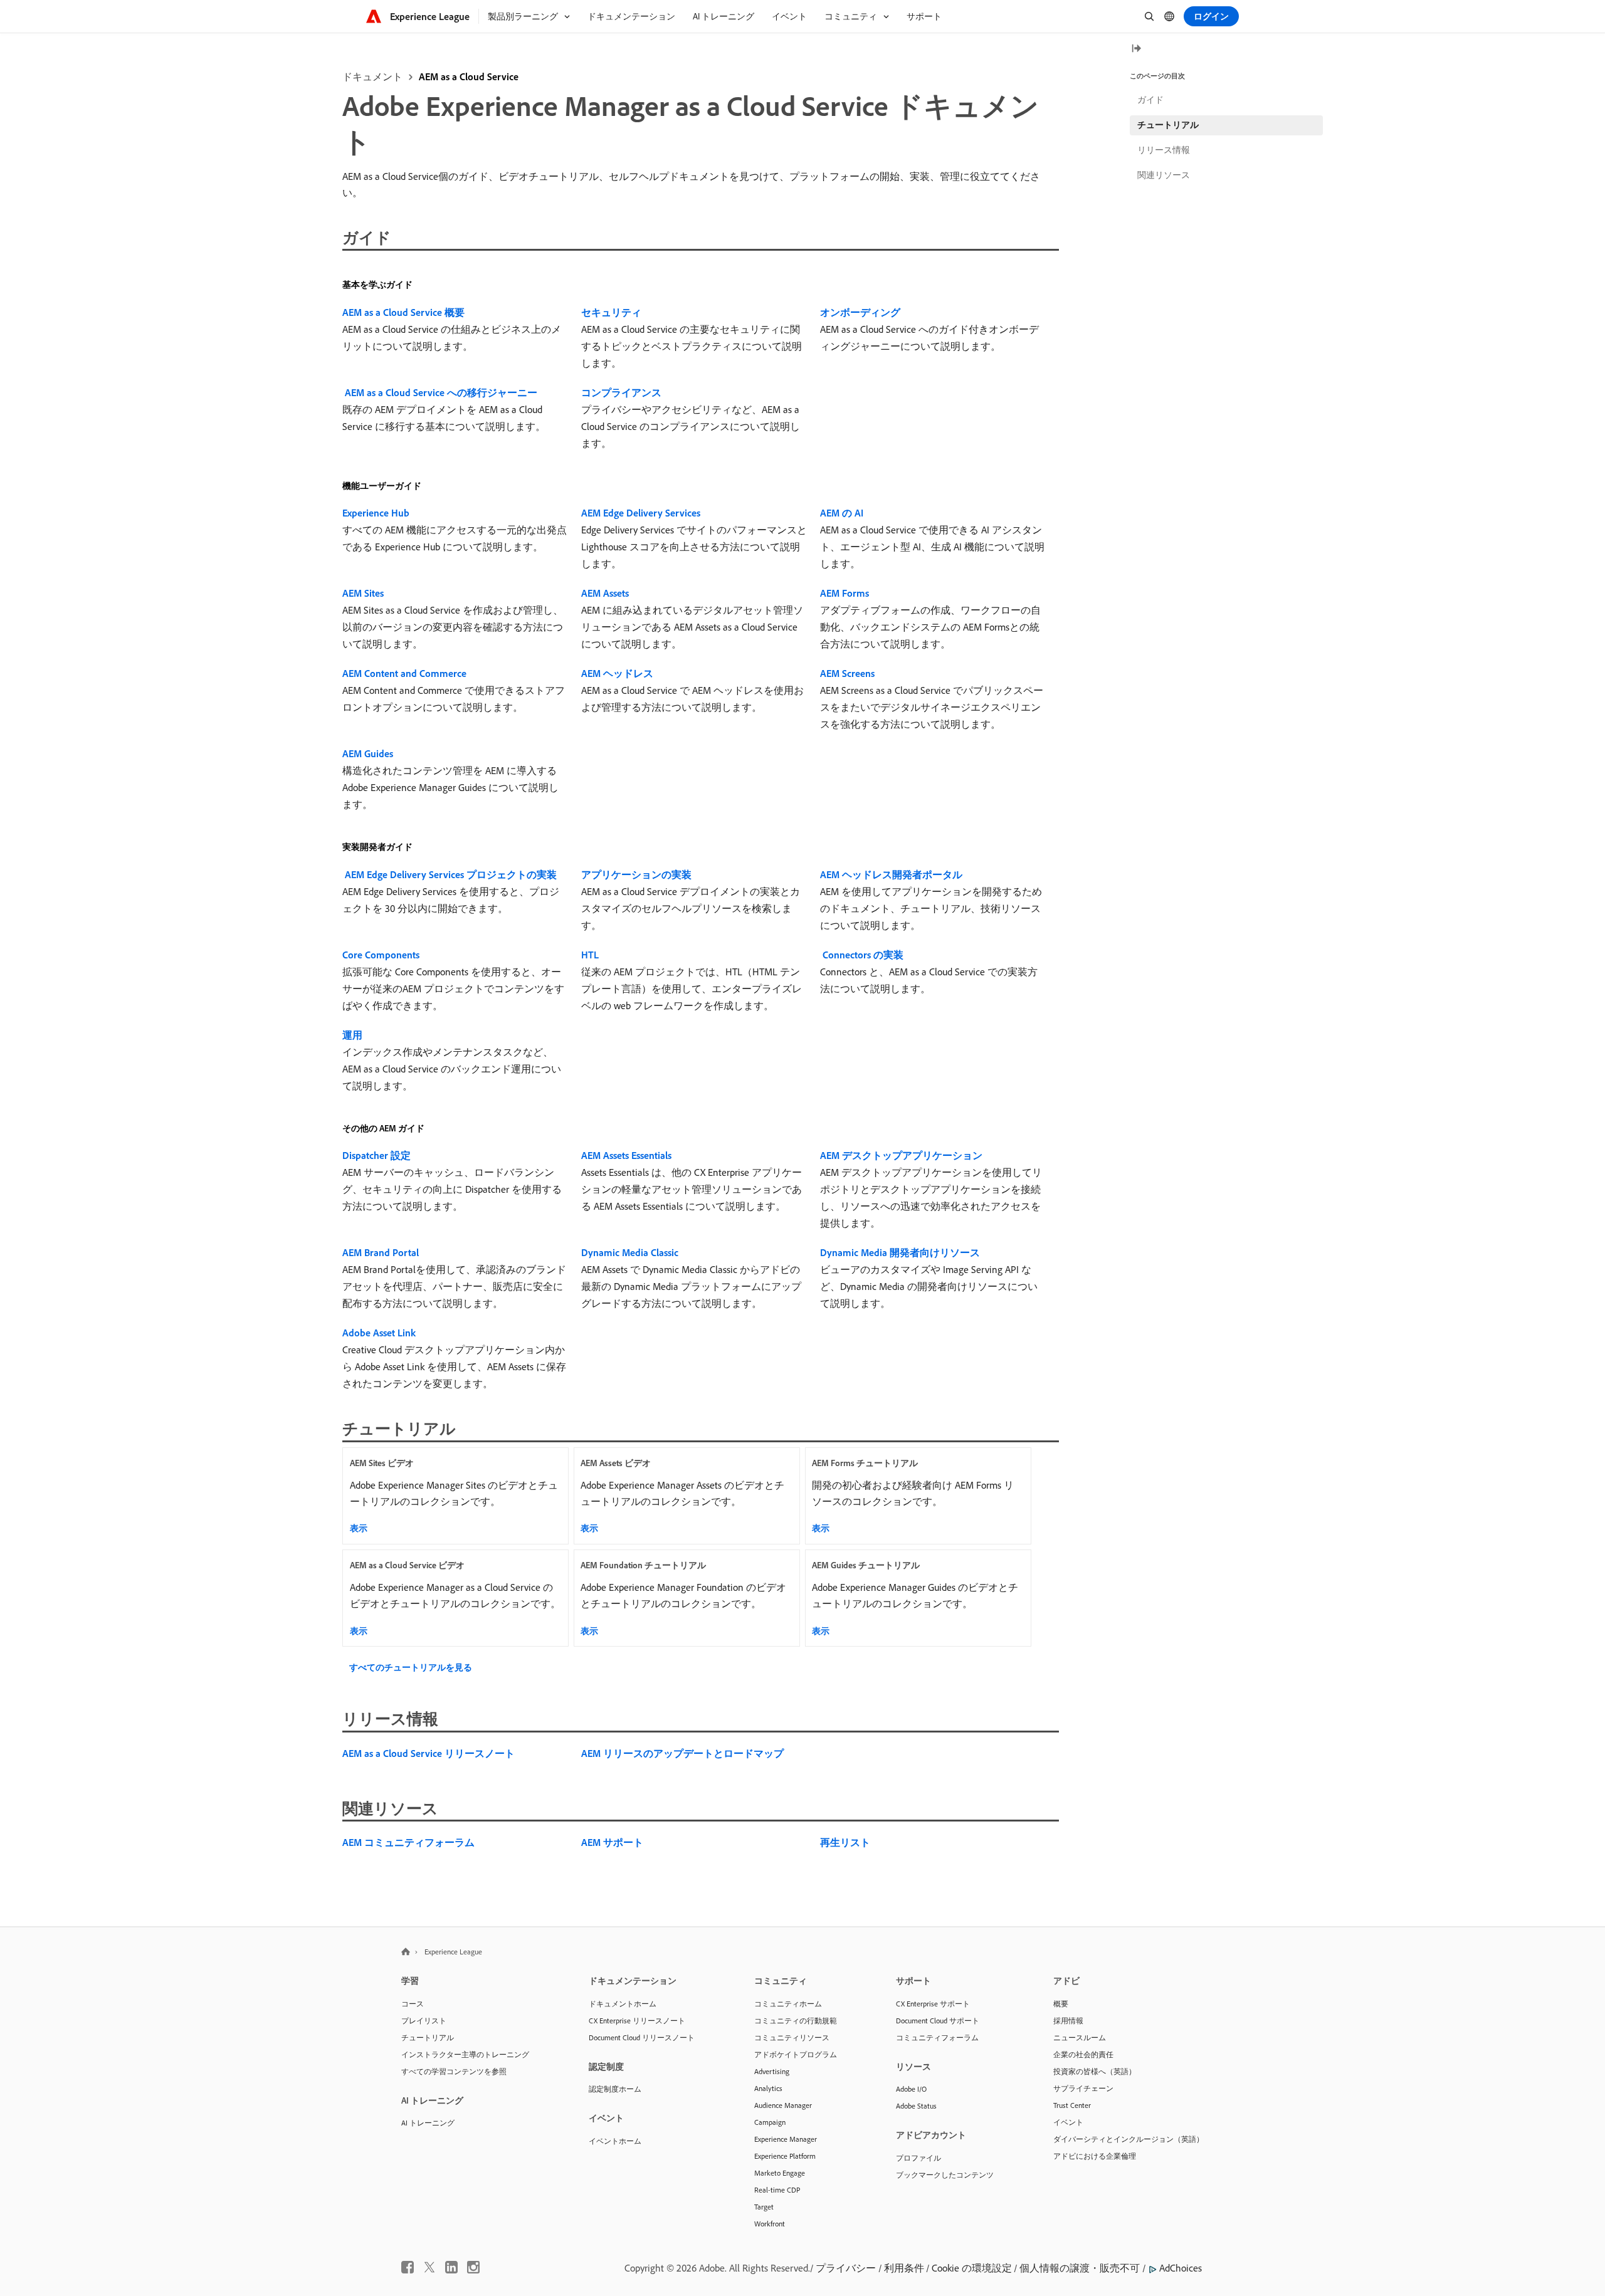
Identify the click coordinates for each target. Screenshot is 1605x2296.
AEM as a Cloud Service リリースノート (429, 1753)
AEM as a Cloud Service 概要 (403, 312)
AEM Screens (847, 673)
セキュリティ (611, 312)
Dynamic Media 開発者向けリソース (900, 1252)
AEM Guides (368, 753)
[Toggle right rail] (1136, 49)
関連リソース (1164, 175)
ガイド (1150, 100)
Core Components (381, 955)
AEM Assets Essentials (626, 1155)
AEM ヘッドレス (617, 673)
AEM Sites (363, 593)
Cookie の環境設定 (972, 2268)
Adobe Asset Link (379, 1333)
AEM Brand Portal (381, 1252)
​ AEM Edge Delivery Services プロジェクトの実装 (450, 874)
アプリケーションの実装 (636, 874)
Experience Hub (376, 513)
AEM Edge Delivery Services (641, 513)
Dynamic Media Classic (630, 1252)
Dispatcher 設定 (376, 1155)
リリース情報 (1164, 150)
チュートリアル (1168, 125)
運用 (352, 1035)
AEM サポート (612, 1842)
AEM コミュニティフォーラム (408, 1842)
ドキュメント (372, 76)
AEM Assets (605, 593)
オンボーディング (860, 312)
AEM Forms (845, 593)
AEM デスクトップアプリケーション (901, 1155)
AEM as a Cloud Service (469, 76)
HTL (590, 955)
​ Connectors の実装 (862, 955)
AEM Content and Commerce (404, 673)
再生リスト (845, 1842)
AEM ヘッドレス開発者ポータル (891, 874)
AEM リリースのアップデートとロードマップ (682, 1753)
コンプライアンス (621, 392)
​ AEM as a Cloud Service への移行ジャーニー (440, 392)
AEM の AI (842, 513)
